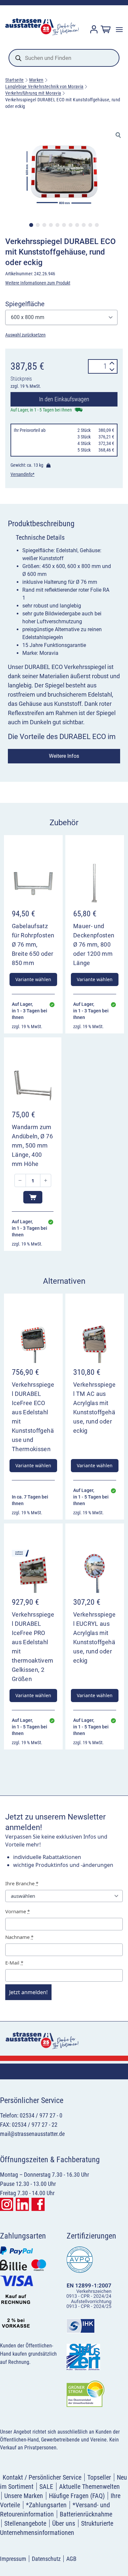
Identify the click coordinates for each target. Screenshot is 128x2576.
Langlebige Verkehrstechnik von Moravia (44, 87)
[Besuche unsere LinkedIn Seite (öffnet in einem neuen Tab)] (22, 2204)
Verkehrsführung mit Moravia (33, 93)
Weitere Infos (64, 756)
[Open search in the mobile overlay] (64, 58)
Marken (36, 80)
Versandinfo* (22, 474)
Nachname (19, 1937)
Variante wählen (33, 979)
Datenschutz (46, 2559)
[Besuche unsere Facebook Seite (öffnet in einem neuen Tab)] (38, 2204)
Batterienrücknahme (86, 2514)
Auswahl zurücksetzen (25, 335)
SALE (46, 2487)
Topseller (99, 2477)
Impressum (13, 2559)
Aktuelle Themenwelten (89, 2487)
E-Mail (14, 1963)
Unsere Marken (24, 2496)
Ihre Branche (22, 1883)
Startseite (15, 80)
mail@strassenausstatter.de (32, 2134)
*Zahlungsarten (46, 2505)
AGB (71, 2559)
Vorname (18, 1911)
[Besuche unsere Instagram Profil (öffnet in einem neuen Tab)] (7, 2204)
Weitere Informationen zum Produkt (38, 283)
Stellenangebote (25, 2523)
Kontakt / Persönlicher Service (42, 2477)
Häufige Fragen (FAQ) (77, 2496)
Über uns (64, 2523)
